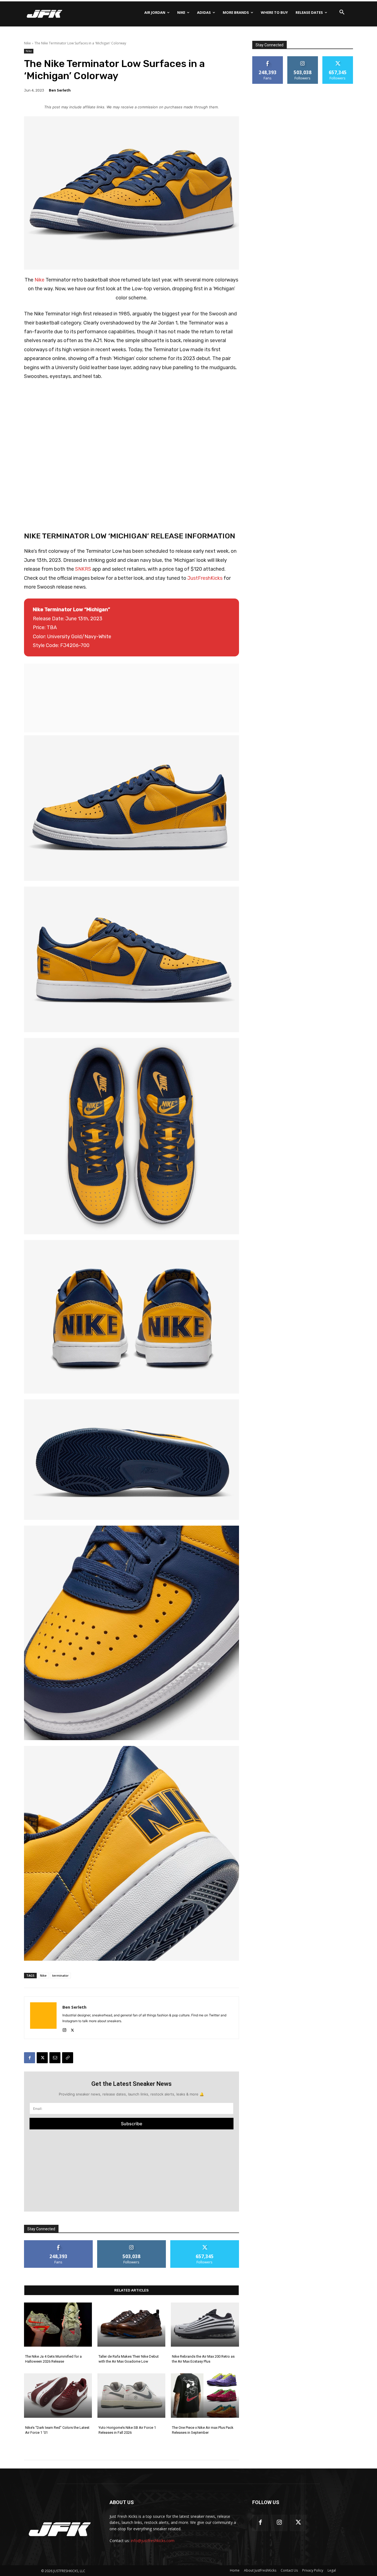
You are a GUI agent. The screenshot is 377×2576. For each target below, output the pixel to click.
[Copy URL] (68, 2058)
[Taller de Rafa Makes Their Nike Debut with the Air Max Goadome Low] (131, 2325)
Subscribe (132, 2124)
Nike (27, 43)
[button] (342, 12)
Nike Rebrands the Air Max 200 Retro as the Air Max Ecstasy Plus (203, 2359)
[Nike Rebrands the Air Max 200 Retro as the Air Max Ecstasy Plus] (205, 2325)
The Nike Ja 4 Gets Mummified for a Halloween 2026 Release (53, 2359)
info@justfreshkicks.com (153, 2541)
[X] (72, 2029)
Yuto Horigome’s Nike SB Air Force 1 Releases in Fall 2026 (127, 2430)
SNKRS (83, 569)
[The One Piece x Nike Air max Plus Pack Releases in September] (205, 2395)
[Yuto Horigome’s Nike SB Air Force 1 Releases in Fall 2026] (131, 2395)
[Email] (55, 2058)
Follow (132, 2242)
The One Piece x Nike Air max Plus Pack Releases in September (203, 2430)
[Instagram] (64, 2029)
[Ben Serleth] (43, 2018)
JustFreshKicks (205, 578)
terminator (60, 1975)
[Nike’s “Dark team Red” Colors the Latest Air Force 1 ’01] (58, 2395)
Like (58, 2242)
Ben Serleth (60, 90)
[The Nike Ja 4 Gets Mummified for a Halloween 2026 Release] (58, 2325)
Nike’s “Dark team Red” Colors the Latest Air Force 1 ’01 (57, 2430)
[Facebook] (30, 2058)
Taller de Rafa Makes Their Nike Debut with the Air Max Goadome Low (129, 2359)
